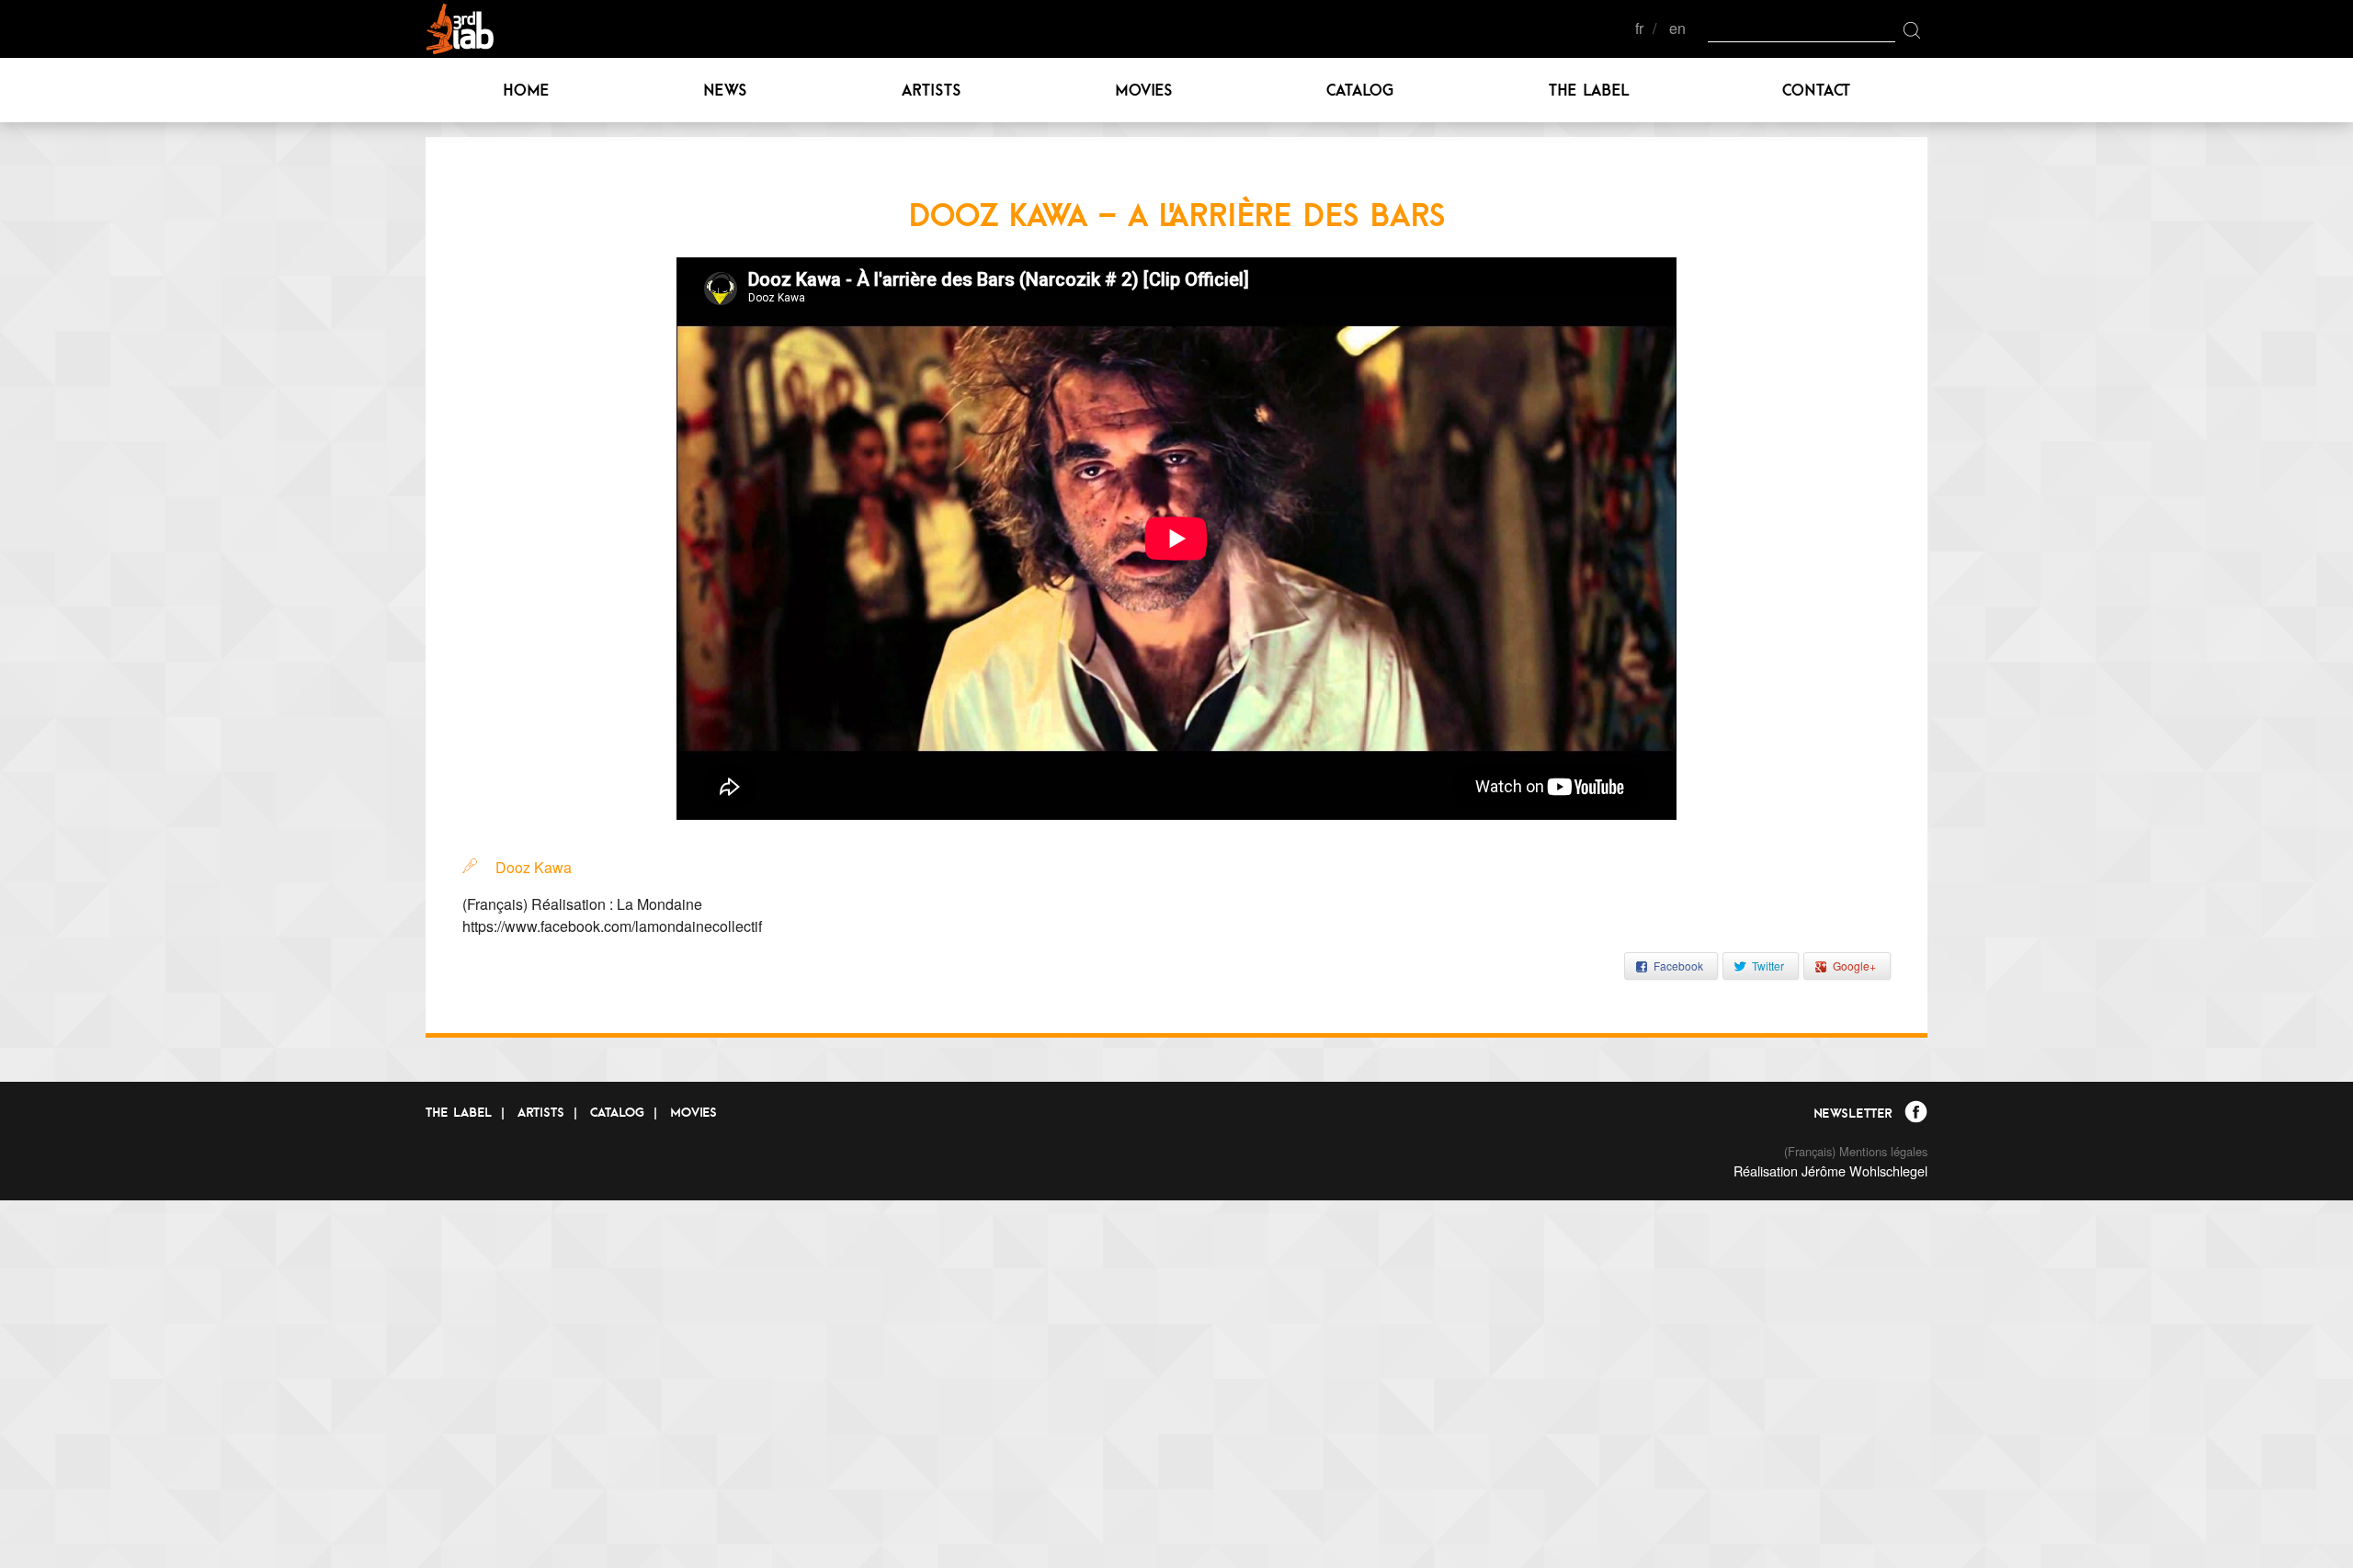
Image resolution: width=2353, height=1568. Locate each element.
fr (1639, 29)
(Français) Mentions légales (1856, 1151)
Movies (1144, 90)
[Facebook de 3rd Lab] (1916, 1114)
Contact (1816, 90)
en (1677, 29)
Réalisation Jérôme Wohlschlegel (1830, 1170)
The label (1589, 90)
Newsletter (1853, 1113)
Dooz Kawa (534, 867)
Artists (932, 90)
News (725, 90)
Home (526, 90)
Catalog (1360, 90)
